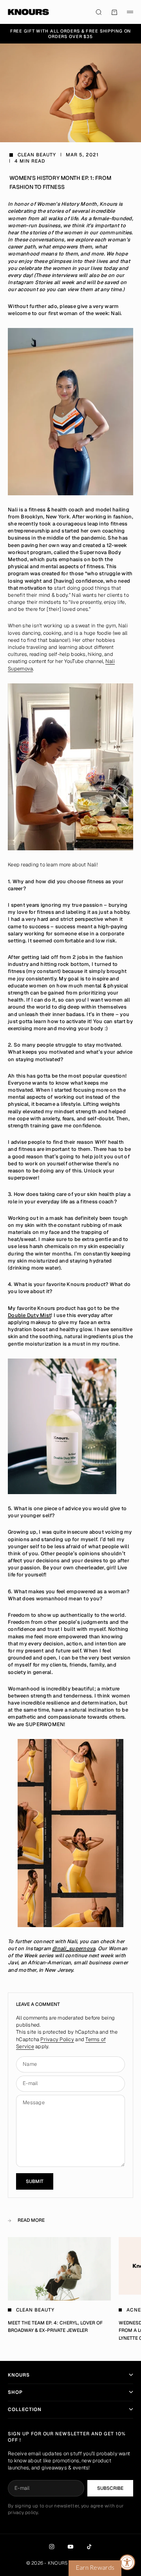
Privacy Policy (57, 2039)
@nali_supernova (74, 1948)
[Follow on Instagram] (52, 2547)
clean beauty (37, 155)
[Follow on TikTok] (89, 2547)
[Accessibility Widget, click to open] (127, 2562)
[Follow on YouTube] (70, 2547)
